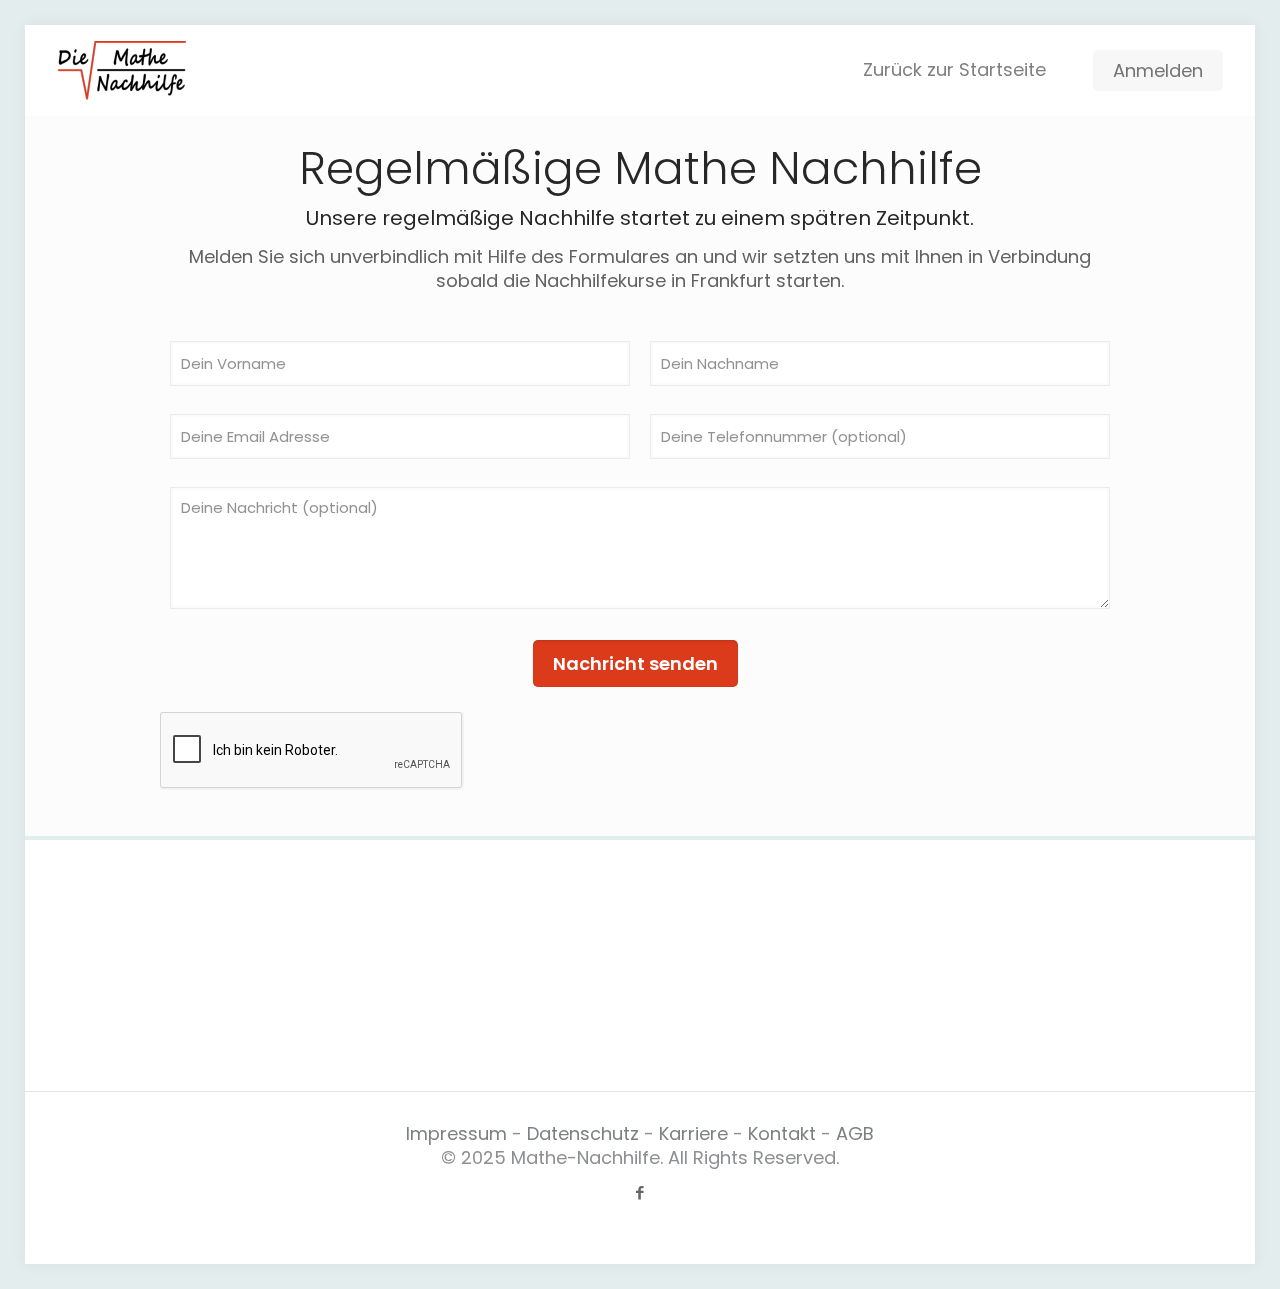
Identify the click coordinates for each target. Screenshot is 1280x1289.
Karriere (696, 1133)
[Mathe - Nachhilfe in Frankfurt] (121, 70)
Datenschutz (583, 1133)
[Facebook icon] (640, 1192)
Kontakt (784, 1133)
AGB (855, 1133)
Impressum (456, 1133)
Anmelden (1158, 70)
